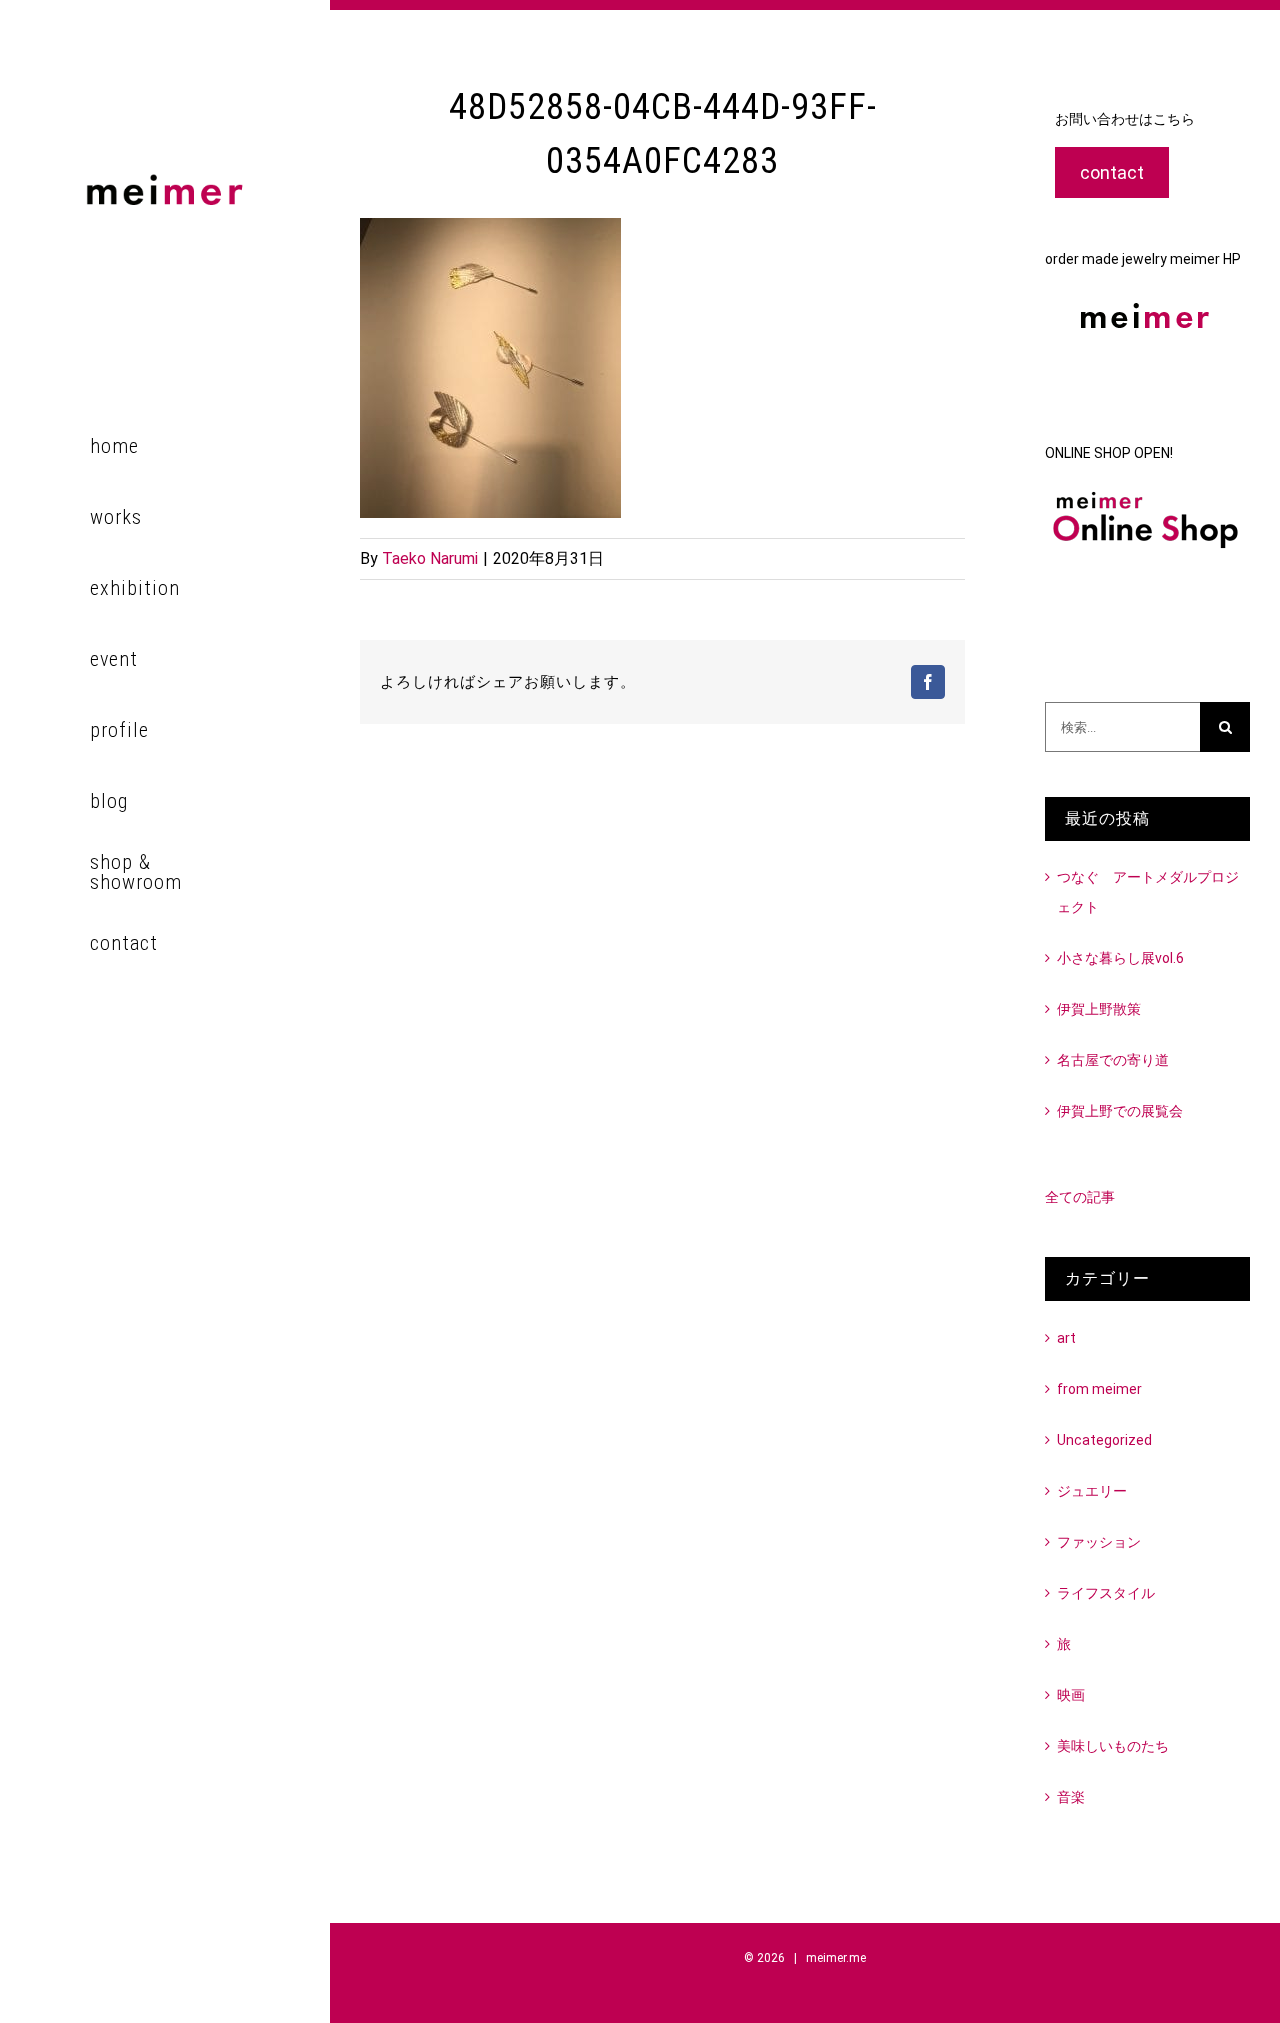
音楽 (1071, 1797)
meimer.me (836, 1958)
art (1066, 1338)
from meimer (1099, 1389)
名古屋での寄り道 (1113, 1060)
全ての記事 (1080, 1197)
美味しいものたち (1113, 1746)
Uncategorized (1104, 1440)
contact (1112, 172)
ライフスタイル (1106, 1593)
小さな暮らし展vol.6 (1120, 958)
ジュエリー (1092, 1491)
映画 (1071, 1695)
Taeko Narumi (430, 558)
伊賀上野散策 (1099, 1009)
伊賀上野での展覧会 (1120, 1111)
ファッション (1099, 1542)
